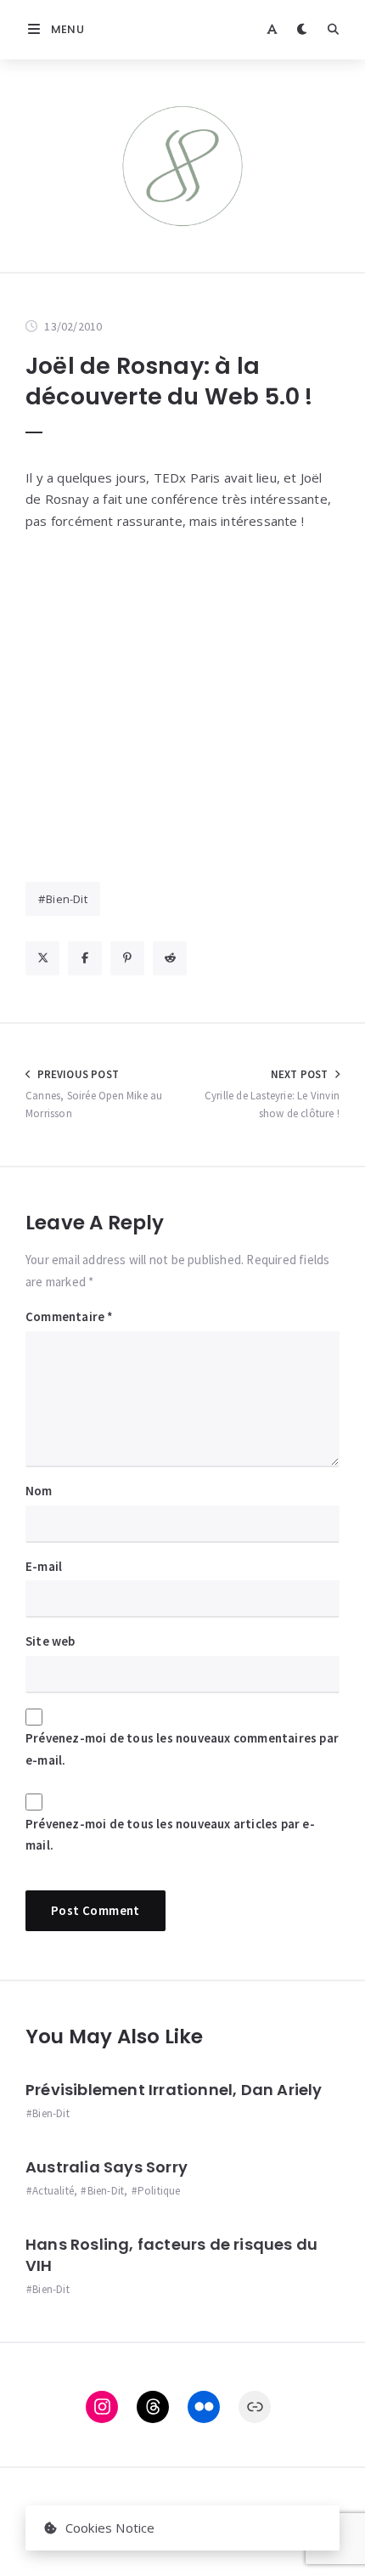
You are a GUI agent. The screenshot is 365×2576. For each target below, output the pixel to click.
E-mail (44, 1566)
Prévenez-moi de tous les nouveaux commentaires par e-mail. (182, 1749)
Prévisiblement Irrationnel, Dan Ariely (174, 2090)
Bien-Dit (67, 899)
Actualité (53, 2191)
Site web (51, 1641)
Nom (39, 1491)
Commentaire (70, 1316)
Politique (159, 2191)
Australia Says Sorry (107, 2167)
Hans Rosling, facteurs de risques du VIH (171, 2254)
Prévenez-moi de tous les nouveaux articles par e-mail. (170, 1835)
